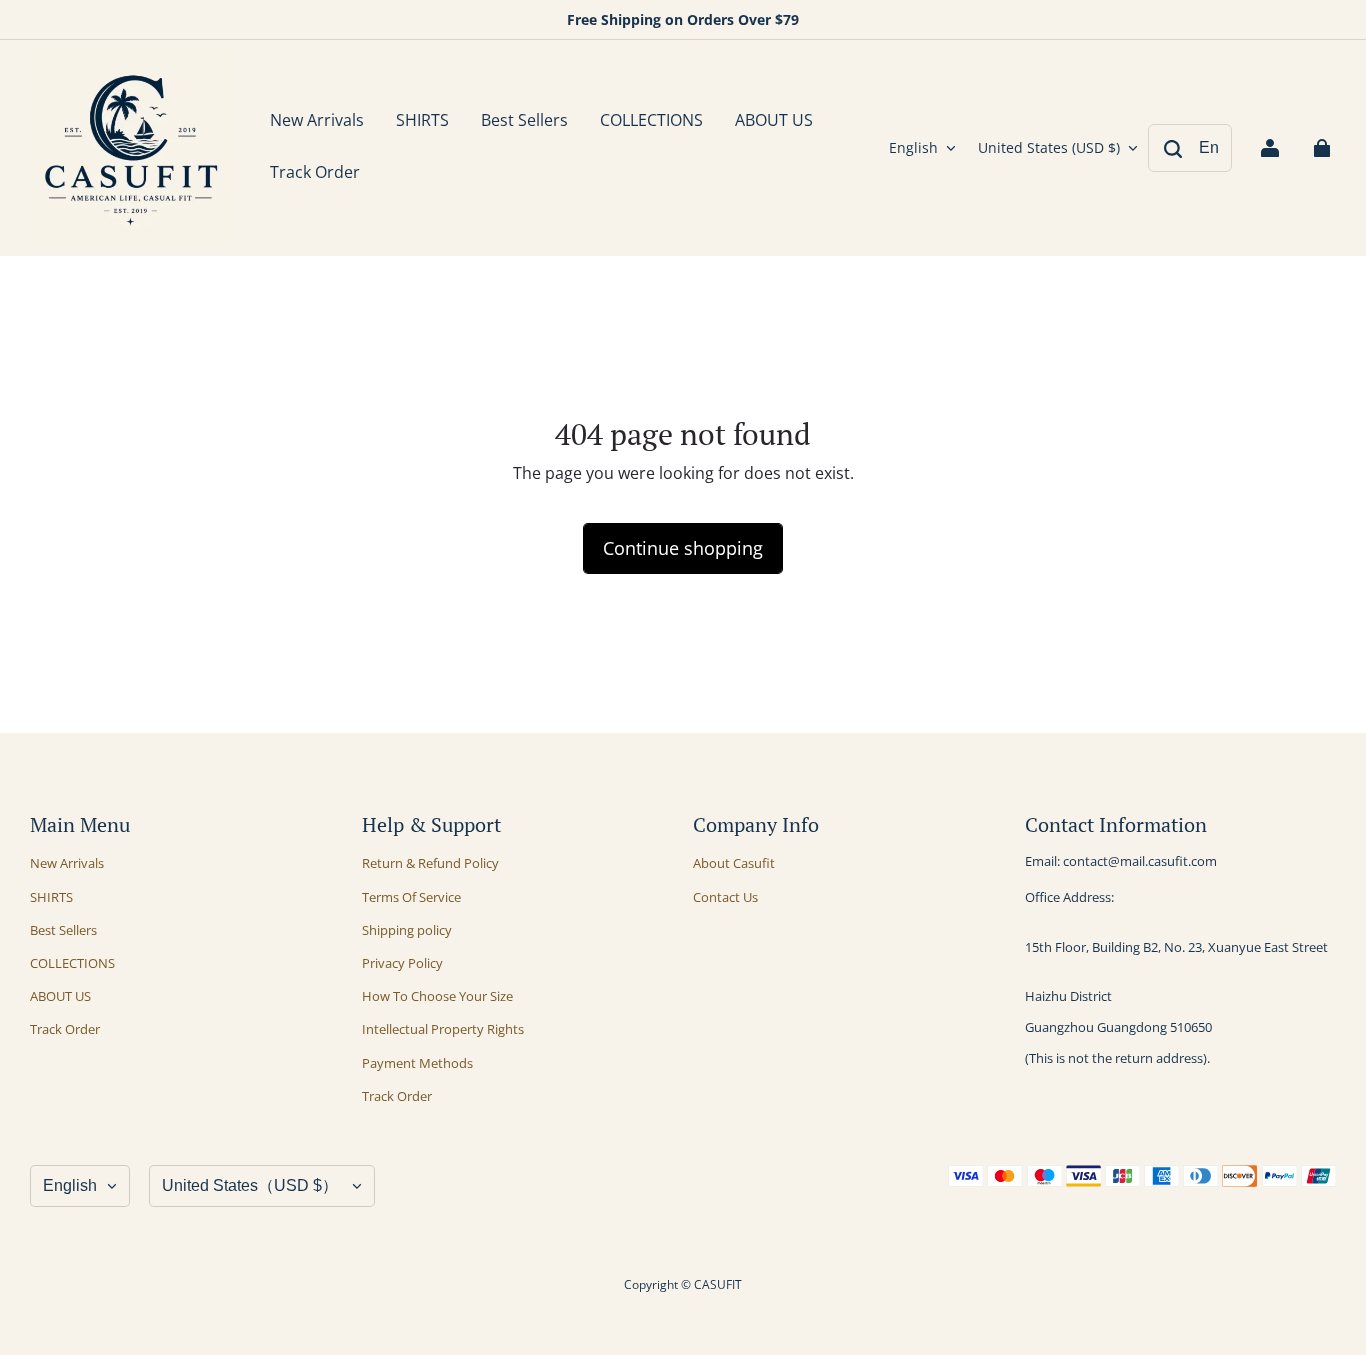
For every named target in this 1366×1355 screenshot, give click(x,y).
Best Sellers (63, 930)
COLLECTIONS (72, 963)
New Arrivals (67, 863)
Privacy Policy (402, 963)
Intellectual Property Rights (443, 1029)
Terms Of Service (411, 897)
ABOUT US (60, 996)
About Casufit (734, 863)
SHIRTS (51, 897)
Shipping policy (407, 930)
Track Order (65, 1029)
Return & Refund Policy (430, 863)
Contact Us (725, 897)
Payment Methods (417, 1063)
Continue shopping (683, 548)
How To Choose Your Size (437, 996)
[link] (422, 122)
